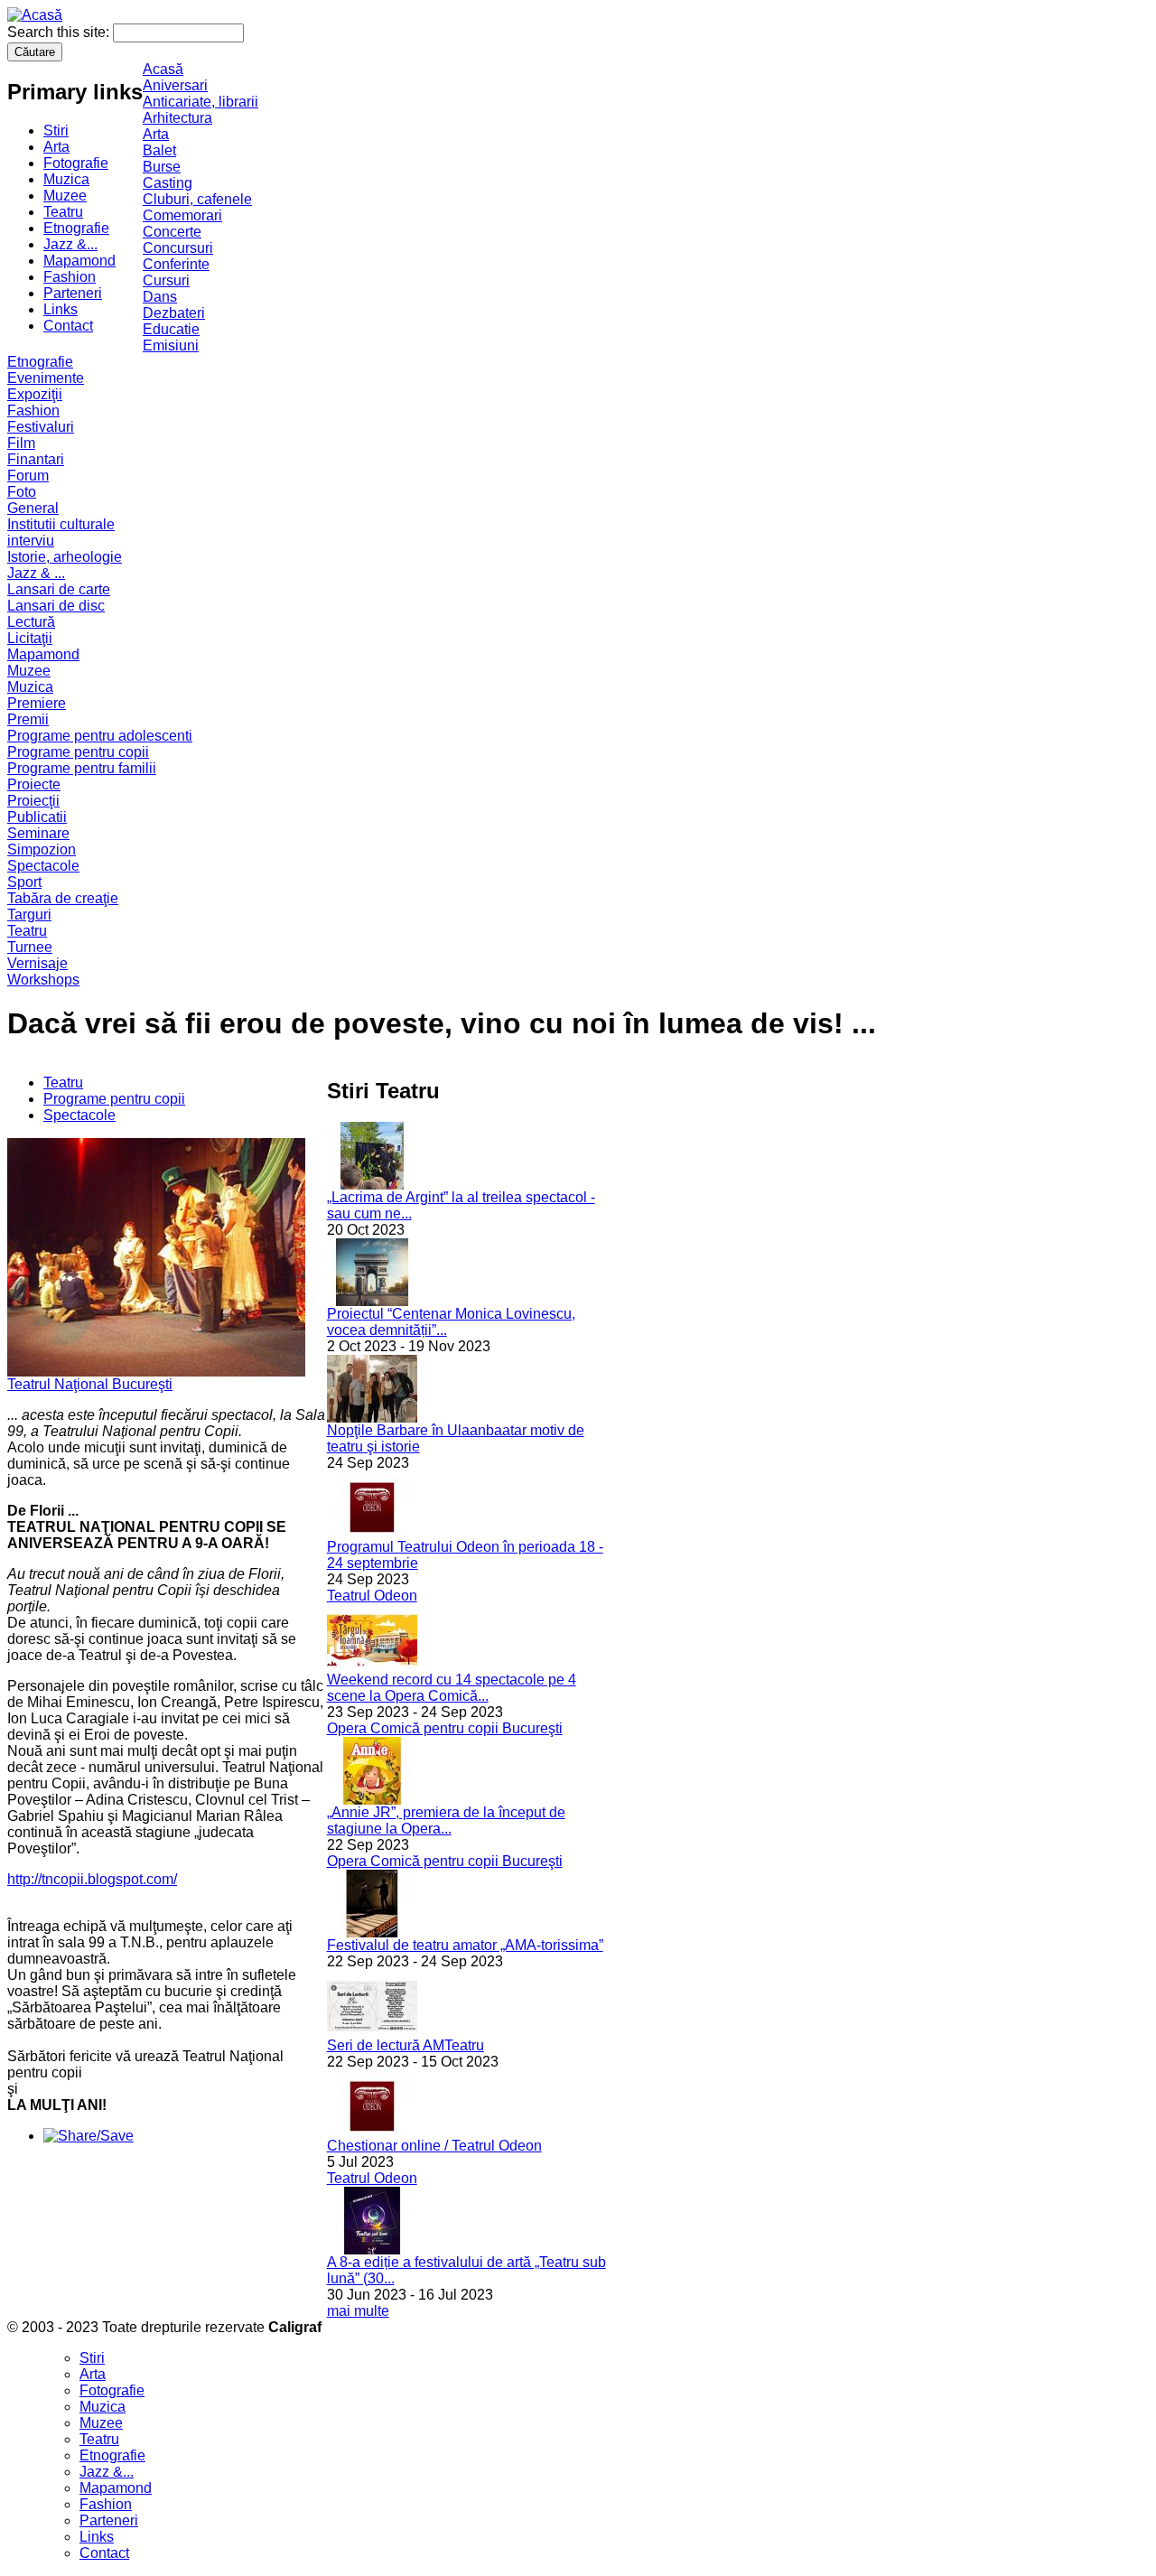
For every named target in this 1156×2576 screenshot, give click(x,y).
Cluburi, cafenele (197, 199)
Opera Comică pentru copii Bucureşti (445, 1728)
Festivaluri (41, 427)
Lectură (31, 622)
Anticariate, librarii (200, 102)
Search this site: (60, 32)
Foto (22, 492)
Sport (24, 882)
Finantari (36, 459)
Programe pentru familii (82, 768)
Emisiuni (171, 345)
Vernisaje (37, 963)
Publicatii (37, 817)
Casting (168, 183)
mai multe (358, 2311)
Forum (28, 476)
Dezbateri (174, 313)
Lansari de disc (56, 606)
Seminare (38, 833)
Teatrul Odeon (372, 1596)
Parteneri (73, 293)
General (33, 508)
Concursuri (178, 248)
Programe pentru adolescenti (100, 736)
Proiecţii (33, 801)
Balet (159, 150)
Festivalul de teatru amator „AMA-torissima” (465, 1945)
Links (61, 309)
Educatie (171, 329)
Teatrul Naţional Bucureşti (90, 1384)
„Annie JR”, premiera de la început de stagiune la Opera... (446, 1820)
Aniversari (175, 85)
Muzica (66, 179)
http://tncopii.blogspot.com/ (92, 1879)
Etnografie (76, 228)
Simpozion (42, 849)
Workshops (43, 980)
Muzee (65, 196)
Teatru (63, 212)
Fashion (70, 277)
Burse (162, 167)
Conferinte (176, 264)
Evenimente (46, 378)
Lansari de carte (59, 589)
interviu (31, 541)
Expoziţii (35, 394)
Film (21, 443)
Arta (56, 147)
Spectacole (43, 866)
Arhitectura (177, 118)
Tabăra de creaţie (63, 898)
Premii (28, 719)
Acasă (163, 69)
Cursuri (166, 280)
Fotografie (76, 163)
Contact (68, 326)
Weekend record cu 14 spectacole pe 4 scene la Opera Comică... (452, 1688)
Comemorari (182, 215)
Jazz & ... (36, 573)
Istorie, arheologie (65, 557)
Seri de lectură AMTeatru (406, 2045)
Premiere (37, 703)
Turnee (30, 947)
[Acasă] (35, 15)
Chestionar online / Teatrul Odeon (434, 2146)
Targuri (29, 915)
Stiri (56, 131)
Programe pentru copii (78, 752)
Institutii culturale (61, 524)
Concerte (172, 232)
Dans (160, 297)
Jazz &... (70, 244)
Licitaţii (30, 638)
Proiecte (34, 784)
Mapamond (79, 261)
